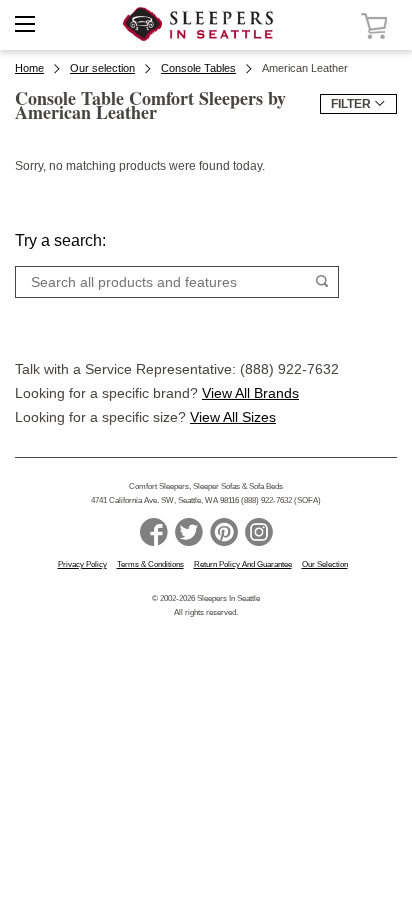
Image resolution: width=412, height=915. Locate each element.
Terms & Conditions (150, 564)
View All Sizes (233, 417)
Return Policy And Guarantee (243, 564)
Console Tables (198, 68)
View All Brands (250, 393)
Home (29, 68)
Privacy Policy (82, 564)
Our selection (102, 68)
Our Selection (325, 564)
